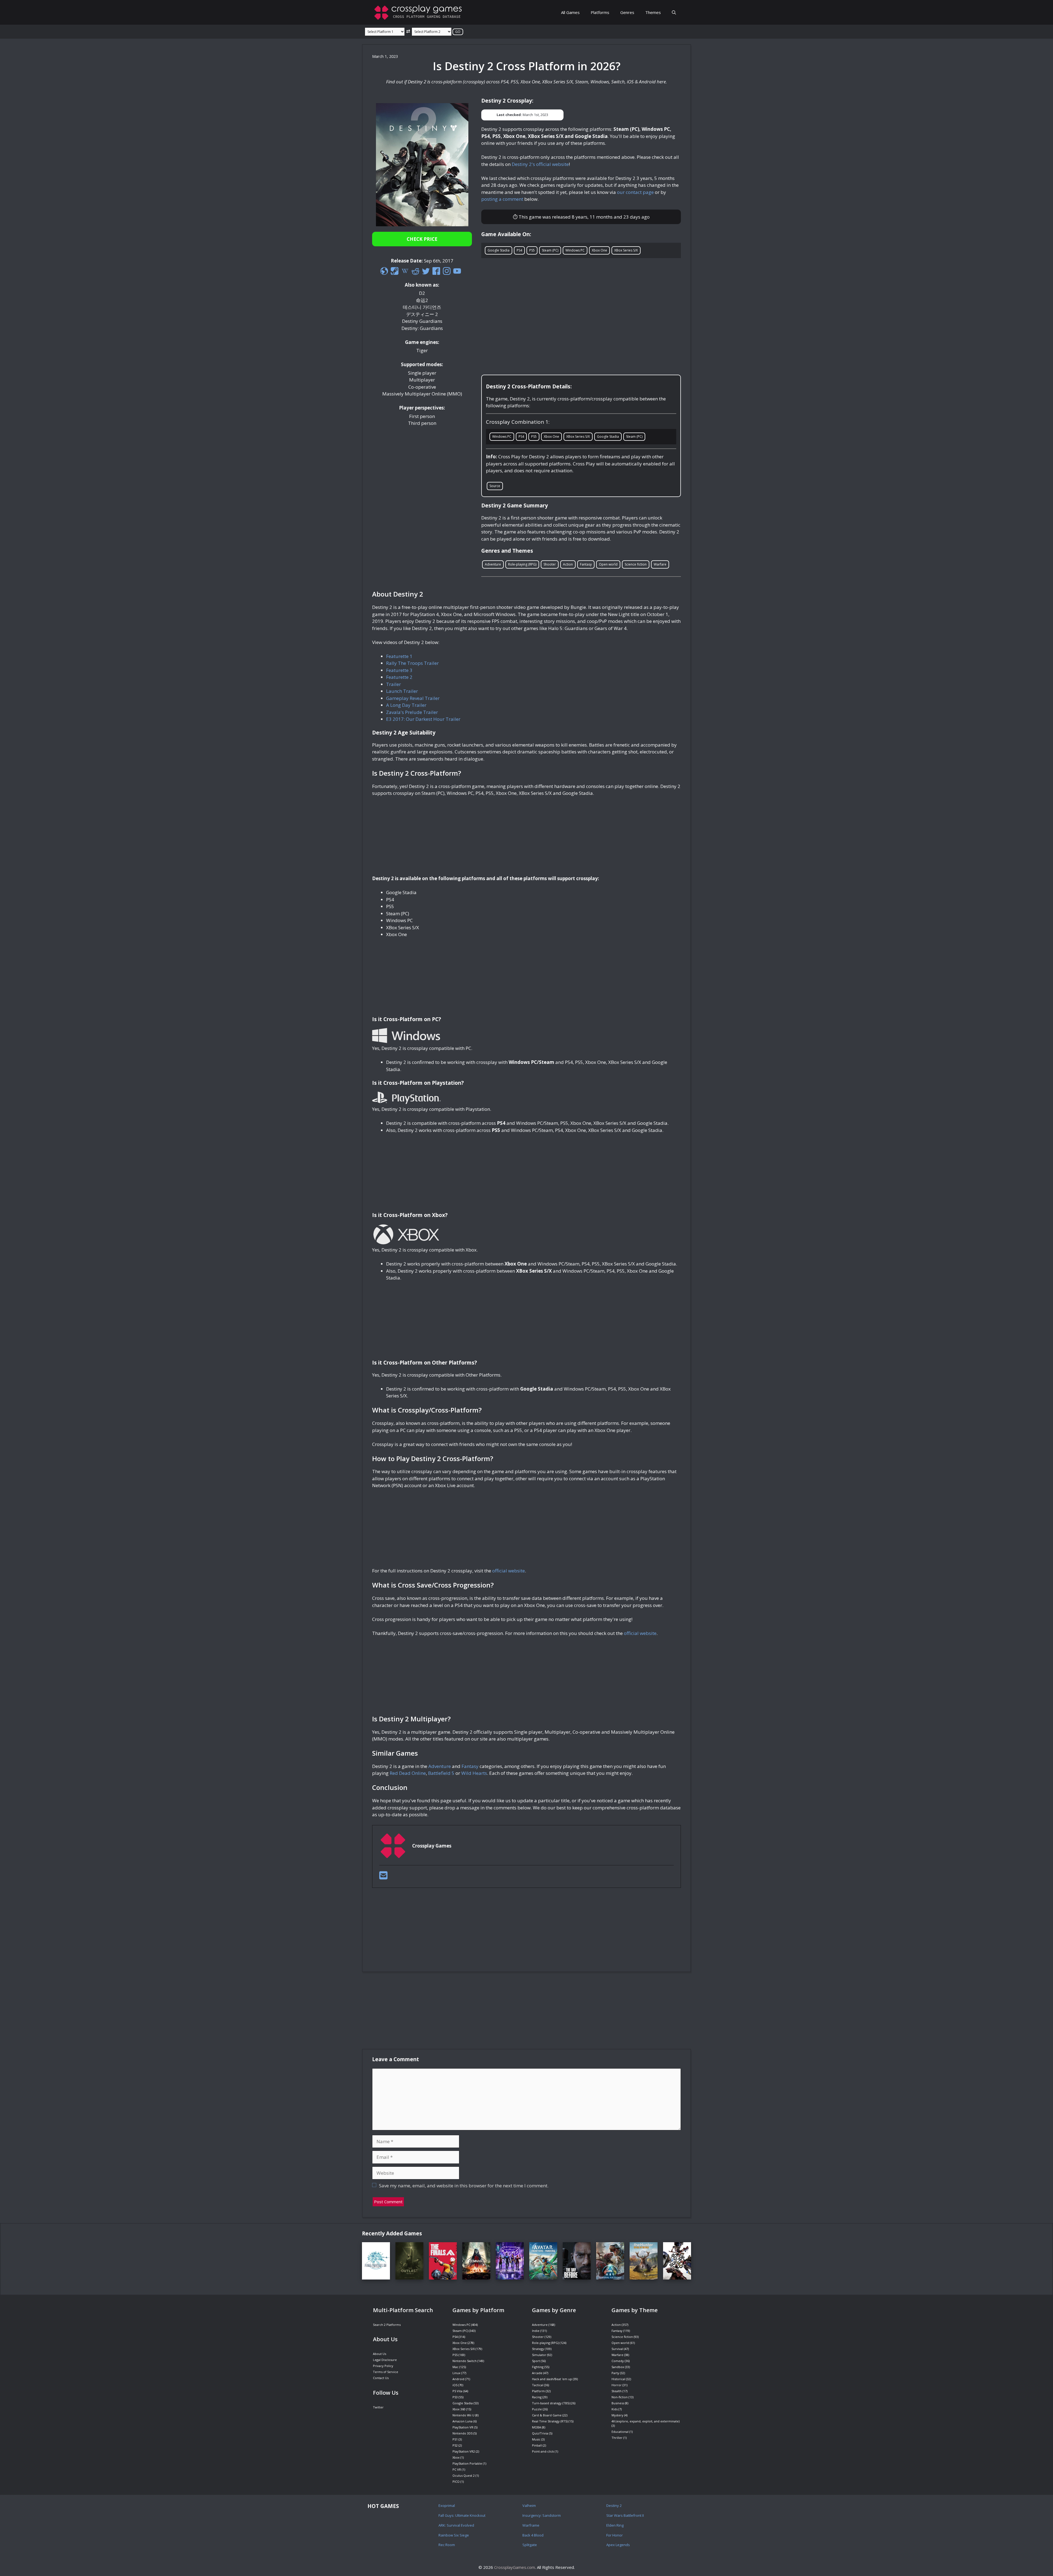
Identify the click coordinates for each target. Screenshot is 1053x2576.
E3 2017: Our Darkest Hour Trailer (423, 719)
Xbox (456, 2457)
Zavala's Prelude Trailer (412, 712)
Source (495, 486)
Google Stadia (499, 250)
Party (615, 2373)
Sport (536, 2361)
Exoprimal (447, 2506)
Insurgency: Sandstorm (542, 2515)
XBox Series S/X (626, 250)
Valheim (529, 2506)
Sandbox (618, 2367)
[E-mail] (383, 1877)
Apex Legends (618, 2545)
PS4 (519, 250)
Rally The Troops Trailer (412, 663)
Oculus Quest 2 (464, 2475)
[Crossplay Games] (420, 12)
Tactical (538, 2385)
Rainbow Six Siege (454, 2535)
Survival (617, 2349)
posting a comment (502, 199)
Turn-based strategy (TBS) (551, 2403)
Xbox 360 (459, 2409)
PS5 (532, 250)
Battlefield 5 (441, 1773)
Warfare (660, 564)
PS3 (455, 2397)
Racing (537, 2397)
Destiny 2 (614, 2506)
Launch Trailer (402, 691)
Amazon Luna (462, 2421)
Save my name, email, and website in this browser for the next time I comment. (464, 2186)
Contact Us (381, 2378)
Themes (653, 12)
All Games (570, 12)
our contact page (635, 192)
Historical (618, 2379)
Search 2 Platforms (387, 2325)
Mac (455, 2367)
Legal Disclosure (385, 2360)
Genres (627, 12)
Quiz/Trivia (540, 2433)
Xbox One (599, 250)
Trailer (394, 684)
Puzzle (537, 2409)
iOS (455, 2385)
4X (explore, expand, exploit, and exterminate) (646, 2421)
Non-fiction (620, 2397)
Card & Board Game (547, 2415)
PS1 (455, 2439)
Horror (617, 2385)
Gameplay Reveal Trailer (413, 698)
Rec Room (447, 2545)
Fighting (538, 2367)
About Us (380, 2354)
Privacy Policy (383, 2366)
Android (458, 2379)
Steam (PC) (550, 250)
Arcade (537, 2373)
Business (618, 2403)
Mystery (617, 2415)
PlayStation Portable (467, 2463)
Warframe (531, 2525)
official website (509, 1571)
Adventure (493, 564)
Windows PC (575, 250)
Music (536, 2439)
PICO (456, 2482)
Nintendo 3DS (462, 2433)
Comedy (618, 2361)
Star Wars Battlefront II (625, 2515)
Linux (456, 2373)
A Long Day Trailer (406, 705)
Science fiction (636, 564)
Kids (615, 2409)
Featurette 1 (399, 656)
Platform (538, 2391)
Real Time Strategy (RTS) (550, 2421)
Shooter (550, 564)
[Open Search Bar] (674, 12)
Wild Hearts (474, 1773)
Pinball (537, 2445)
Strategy (538, 2349)
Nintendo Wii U (463, 2415)
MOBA (537, 2427)
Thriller (617, 2438)
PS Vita (457, 2391)
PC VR (457, 2469)
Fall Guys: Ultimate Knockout (462, 2515)
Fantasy (586, 564)
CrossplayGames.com (515, 2567)
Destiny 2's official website (540, 164)
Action (568, 564)
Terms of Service (386, 2372)
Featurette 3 (399, 670)
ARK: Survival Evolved (456, 2525)
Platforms (600, 12)
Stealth (617, 2391)
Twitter (378, 2407)
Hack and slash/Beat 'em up (552, 2379)
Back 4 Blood (533, 2535)
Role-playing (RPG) (522, 564)
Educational (620, 2432)
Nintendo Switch (465, 2361)
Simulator (539, 2355)
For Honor (615, 2535)
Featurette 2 (399, 677)
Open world (608, 564)
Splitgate (530, 2545)
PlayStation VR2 (464, 2451)
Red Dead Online (408, 1773)
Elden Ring (615, 2525)
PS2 (455, 2445)
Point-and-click (543, 2451)
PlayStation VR (463, 2427)
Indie (536, 2331)
